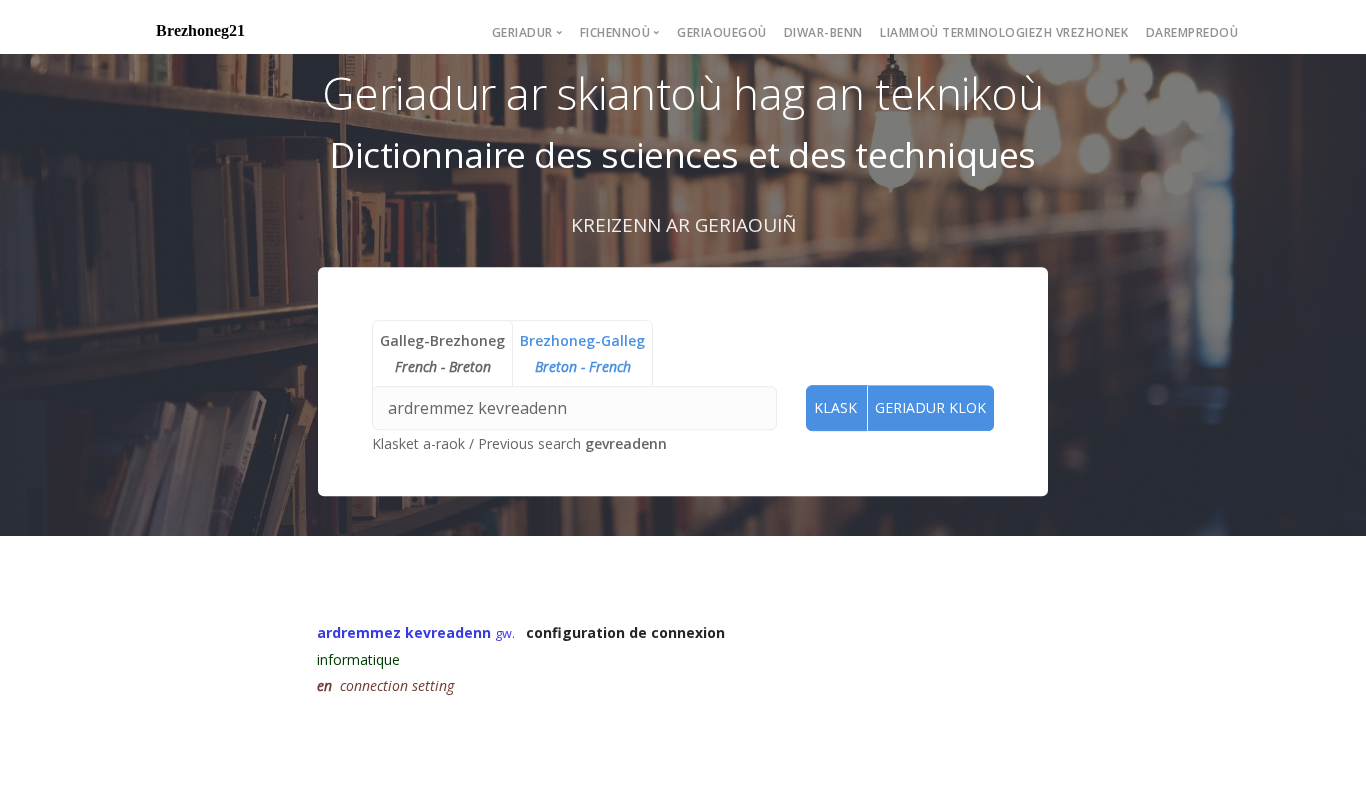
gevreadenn (626, 443)
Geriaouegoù (722, 32)
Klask (835, 407)
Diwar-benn (823, 32)
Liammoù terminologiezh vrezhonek (1004, 32)
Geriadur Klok (930, 407)
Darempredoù (1192, 32)
